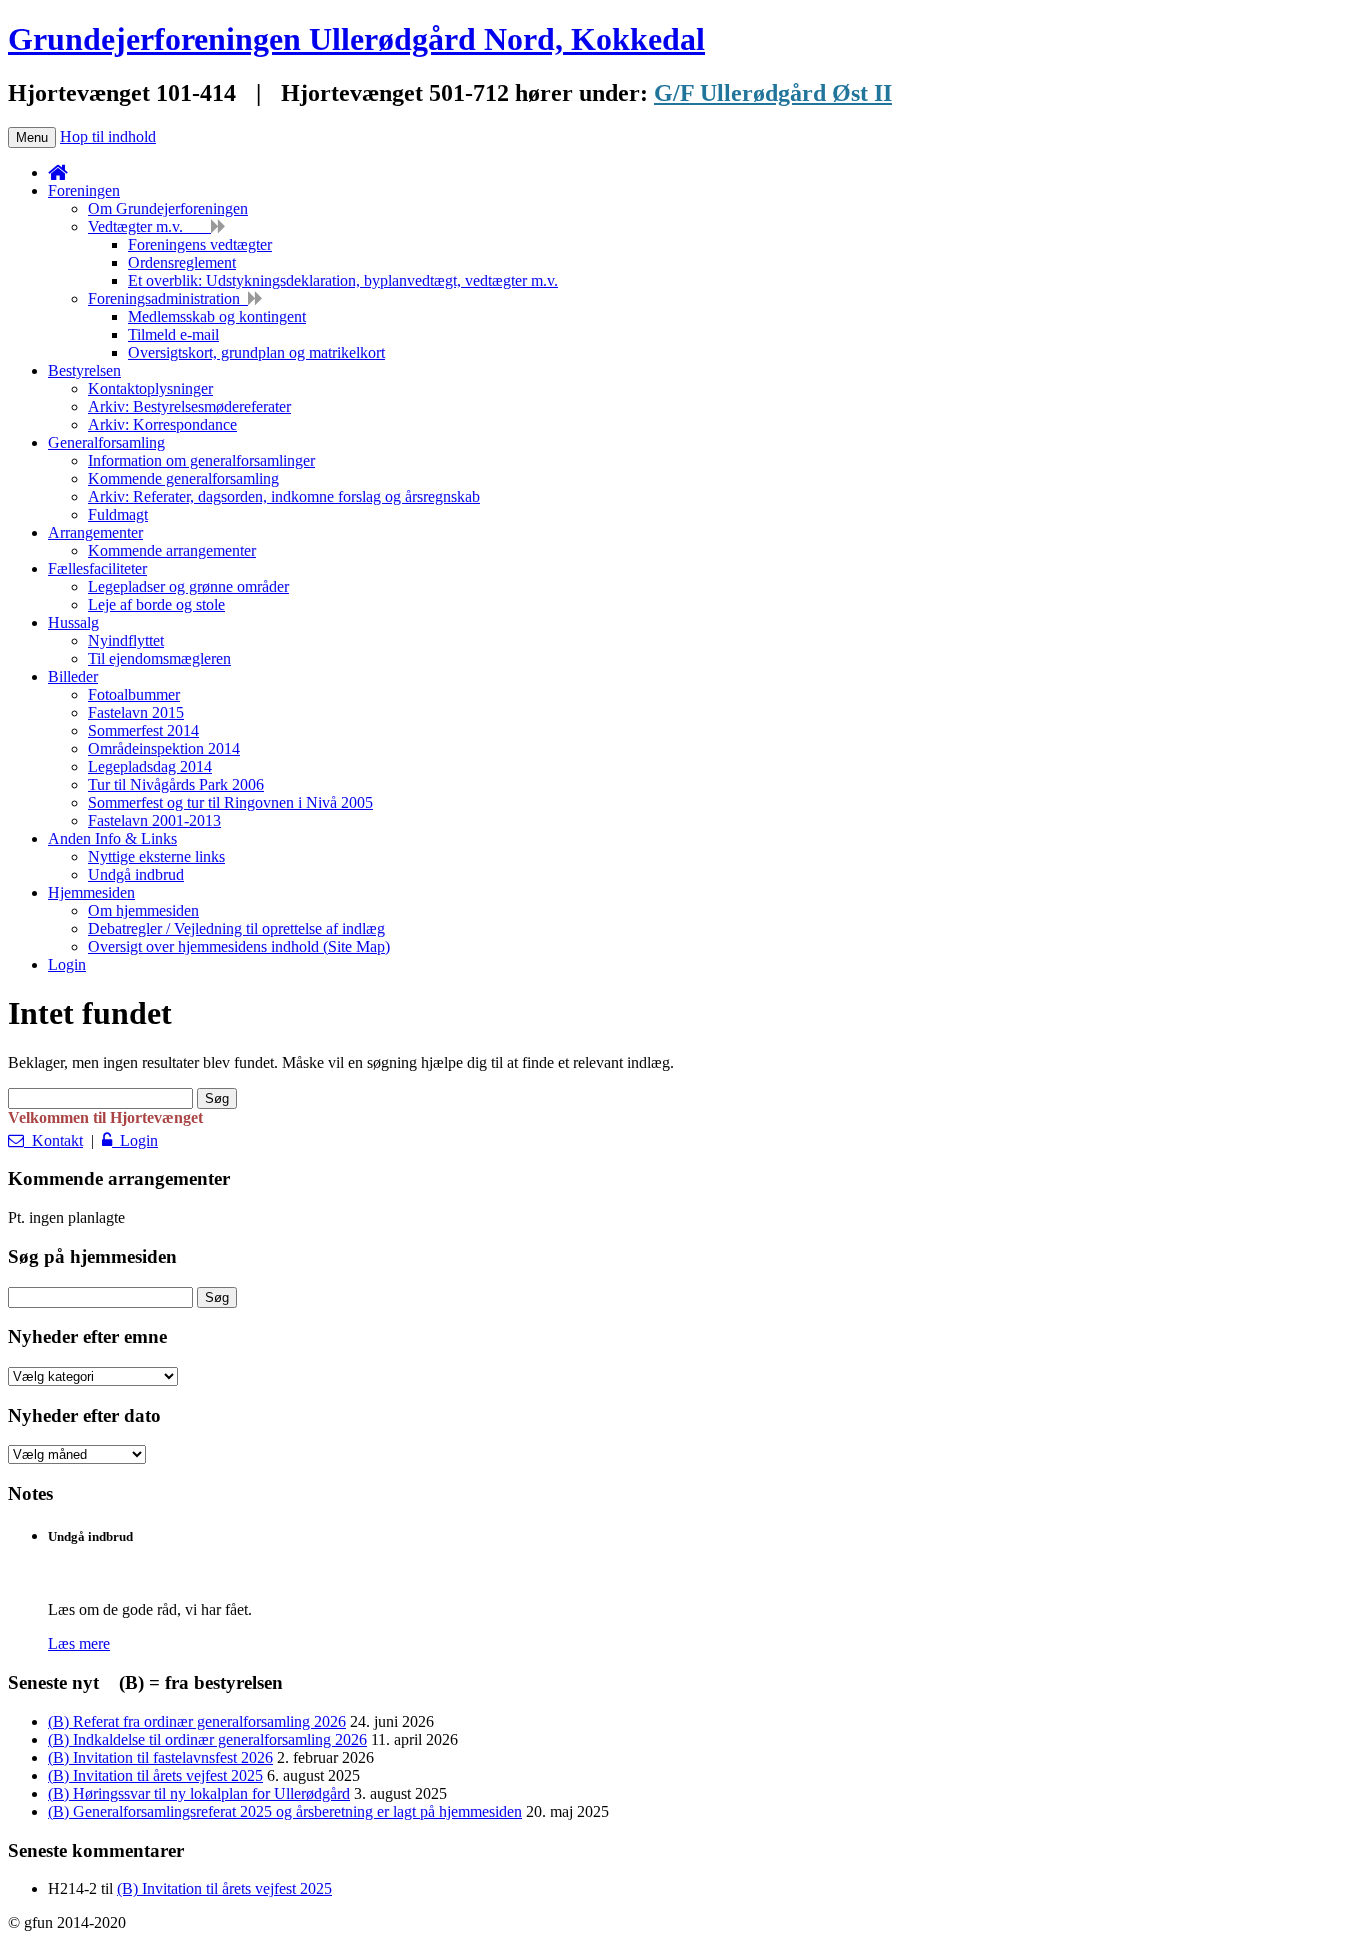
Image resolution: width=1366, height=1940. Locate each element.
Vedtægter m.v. (149, 226)
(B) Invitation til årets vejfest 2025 (155, 1775)
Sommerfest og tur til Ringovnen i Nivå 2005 (230, 802)
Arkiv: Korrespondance (162, 424)
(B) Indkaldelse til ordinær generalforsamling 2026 (207, 1739)
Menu (32, 137)
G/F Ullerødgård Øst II (773, 93)
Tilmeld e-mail (173, 334)
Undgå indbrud (136, 874)
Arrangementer (95, 532)
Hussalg (73, 622)
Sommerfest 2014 (143, 730)
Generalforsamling (106, 442)
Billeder (73, 676)
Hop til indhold (108, 136)
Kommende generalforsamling (183, 478)
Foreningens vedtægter (200, 244)
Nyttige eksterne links (156, 856)
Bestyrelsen (84, 370)
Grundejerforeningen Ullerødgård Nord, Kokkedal (356, 39)
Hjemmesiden (91, 892)
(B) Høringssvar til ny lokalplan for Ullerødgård (199, 1793)
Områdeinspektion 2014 (164, 748)
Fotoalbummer (134, 694)
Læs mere (79, 1643)
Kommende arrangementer (172, 550)
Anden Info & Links (112, 838)
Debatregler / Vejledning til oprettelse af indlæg (236, 928)
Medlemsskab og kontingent (217, 316)
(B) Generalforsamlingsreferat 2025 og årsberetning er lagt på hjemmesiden (285, 1811)
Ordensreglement (182, 262)
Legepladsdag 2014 (150, 766)
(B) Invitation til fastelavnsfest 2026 (160, 1757)
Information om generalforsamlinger (201, 460)
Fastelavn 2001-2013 (154, 820)
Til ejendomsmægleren (159, 658)
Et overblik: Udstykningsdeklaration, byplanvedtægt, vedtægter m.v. (343, 280)
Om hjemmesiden (143, 910)
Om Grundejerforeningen (168, 208)
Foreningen (84, 190)
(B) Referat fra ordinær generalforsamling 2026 (197, 1721)
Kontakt (53, 1140)
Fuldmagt (118, 514)
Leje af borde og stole (156, 604)
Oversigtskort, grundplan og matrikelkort (256, 352)
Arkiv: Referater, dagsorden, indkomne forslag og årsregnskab (284, 496)
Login (67, 964)
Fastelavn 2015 (136, 712)
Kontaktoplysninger (150, 388)
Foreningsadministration (168, 298)
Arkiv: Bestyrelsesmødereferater (189, 406)
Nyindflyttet (126, 640)
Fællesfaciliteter (97, 568)
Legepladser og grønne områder (188, 586)
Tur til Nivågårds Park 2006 (176, 784)
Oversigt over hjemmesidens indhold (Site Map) (239, 946)
